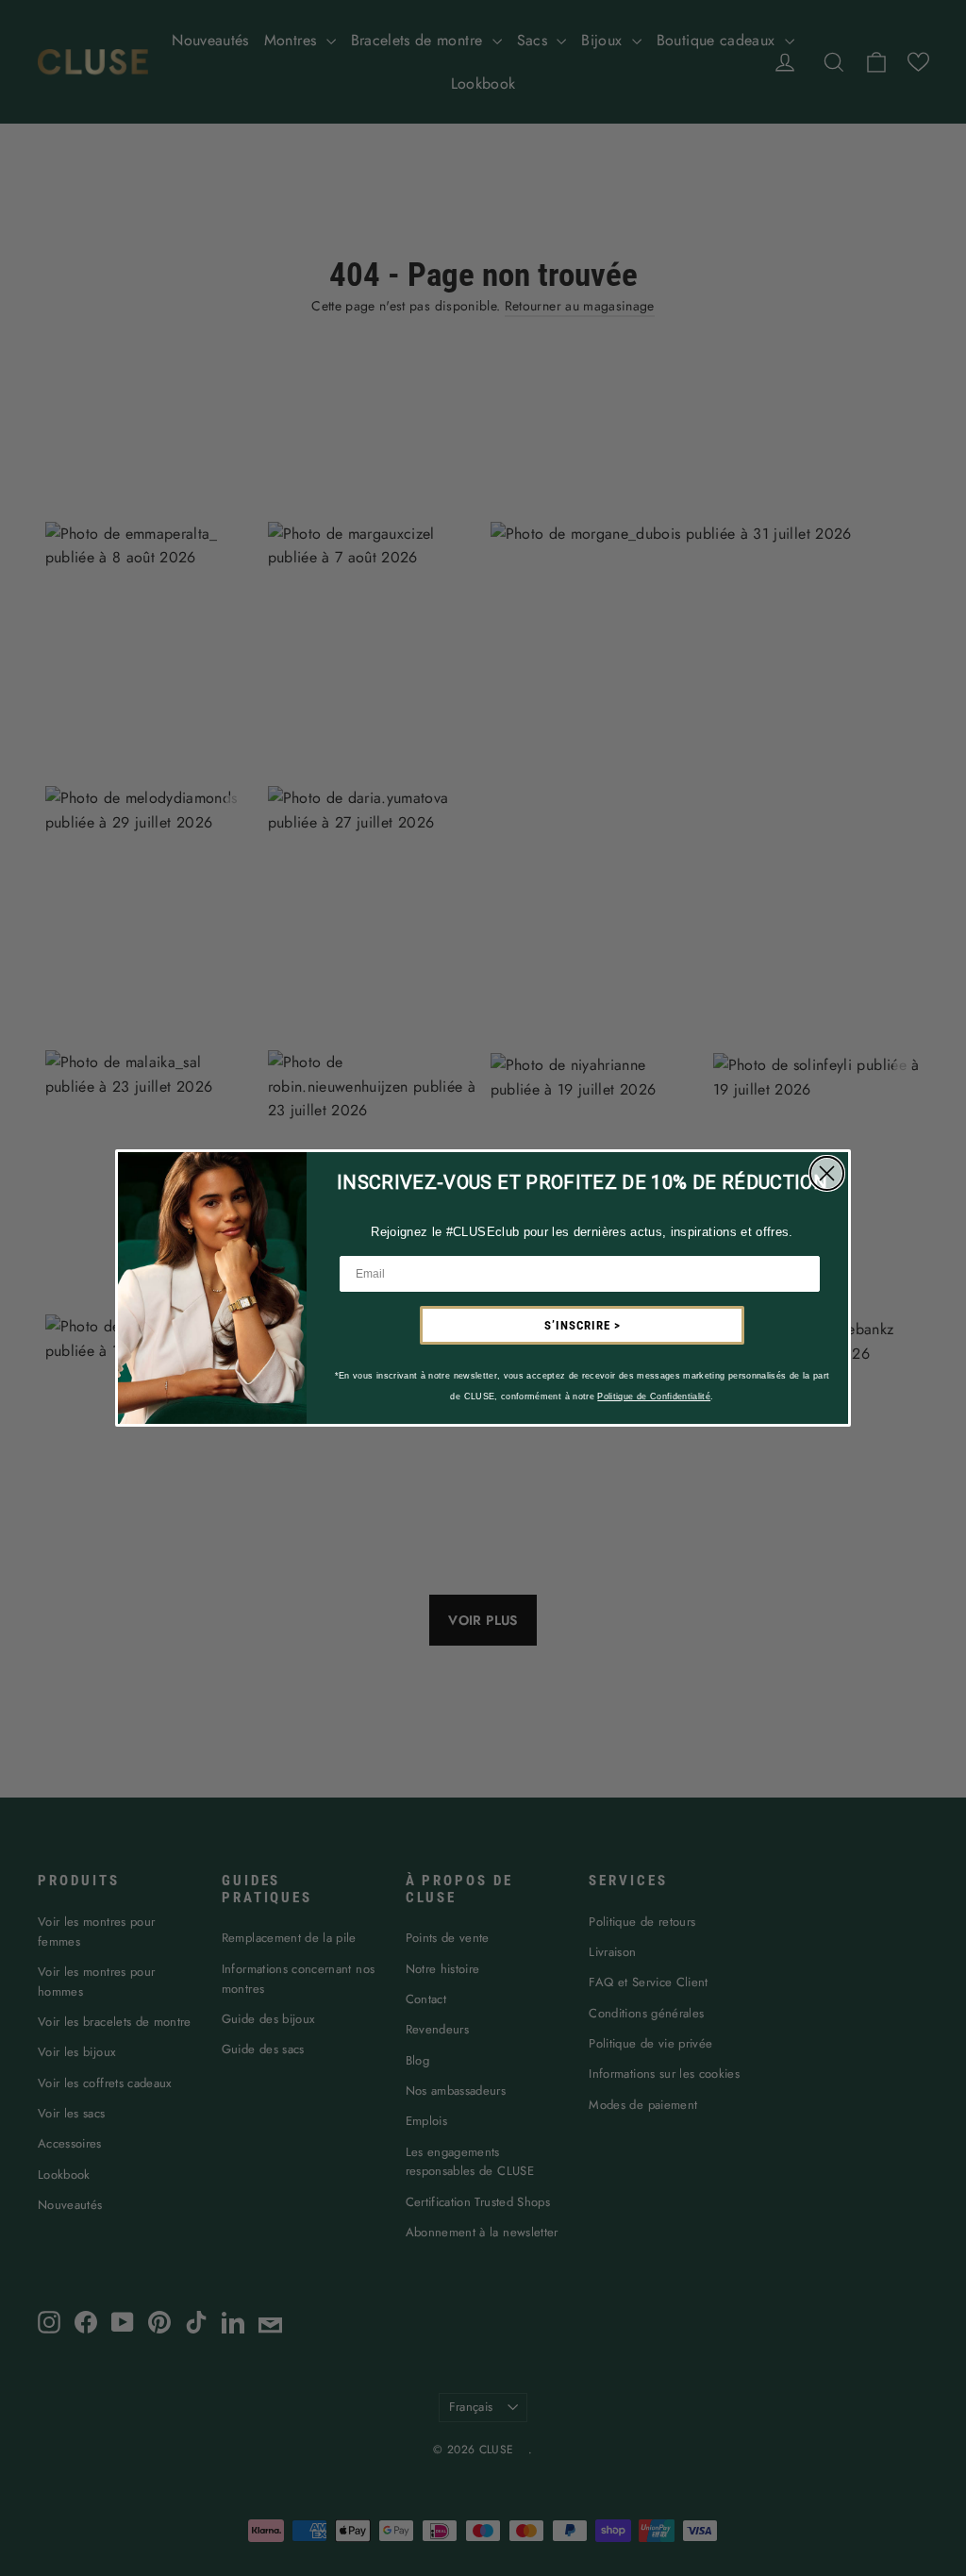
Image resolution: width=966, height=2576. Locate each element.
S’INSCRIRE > (583, 1325)
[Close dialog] (827, 1173)
